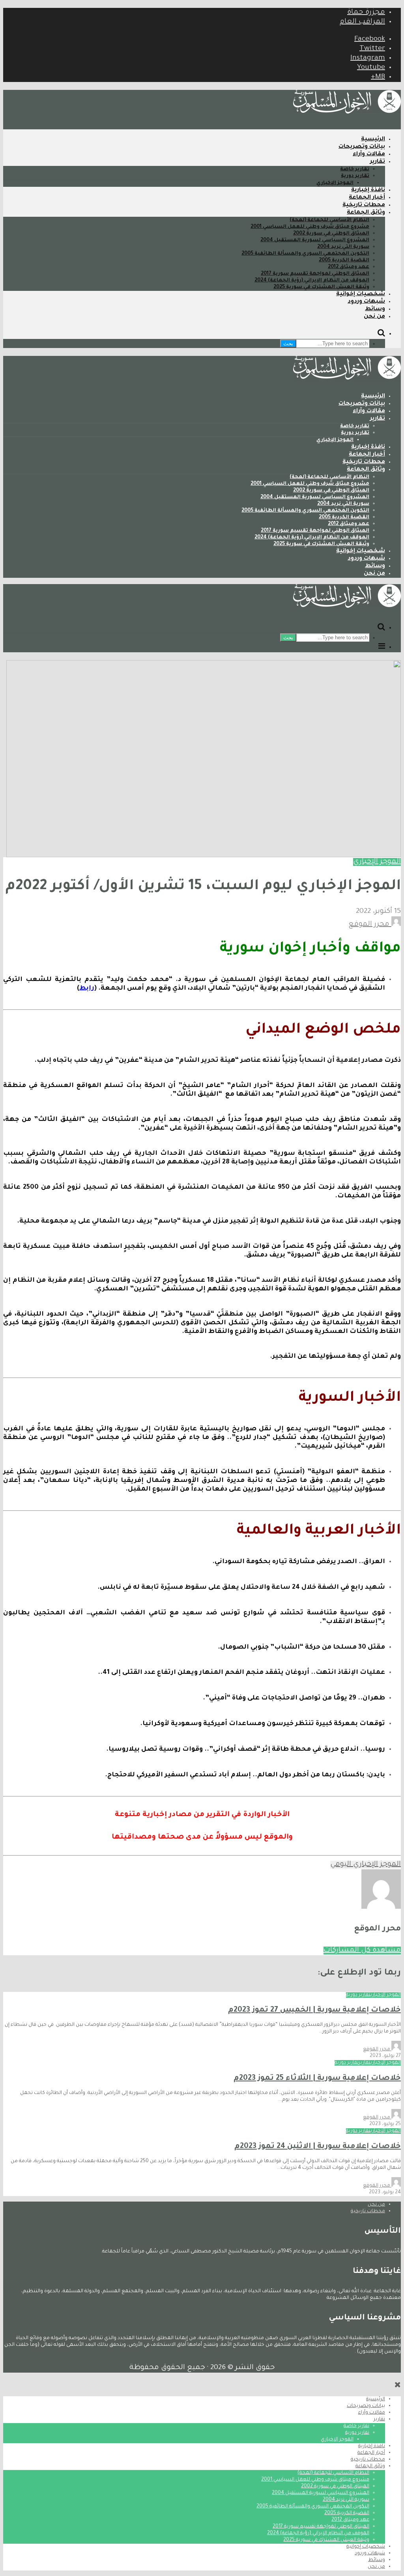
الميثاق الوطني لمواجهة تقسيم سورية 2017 (315, 274)
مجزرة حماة (366, 13)
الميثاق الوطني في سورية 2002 (331, 234)
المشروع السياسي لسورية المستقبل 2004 (315, 240)
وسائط (375, 309)
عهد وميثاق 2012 (349, 267)
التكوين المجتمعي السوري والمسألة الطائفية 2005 (305, 254)
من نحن (374, 317)
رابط (87, 988)
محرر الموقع (370, 925)
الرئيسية (373, 140)
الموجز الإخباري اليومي (366, 1865)
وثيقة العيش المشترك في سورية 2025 (321, 287)
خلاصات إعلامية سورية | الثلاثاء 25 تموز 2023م (317, 2078)
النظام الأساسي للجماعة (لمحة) (329, 220)
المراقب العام (362, 22)
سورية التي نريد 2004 (343, 247)
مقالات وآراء (369, 154)
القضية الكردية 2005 (344, 261)
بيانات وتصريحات (362, 147)
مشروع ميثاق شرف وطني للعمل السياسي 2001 (310, 227)
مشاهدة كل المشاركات (362, 1951)
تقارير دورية (355, 176)
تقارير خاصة (355, 169)
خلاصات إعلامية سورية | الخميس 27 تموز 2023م (314, 2010)
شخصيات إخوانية (361, 294)
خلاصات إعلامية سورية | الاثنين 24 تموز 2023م (318, 2147)
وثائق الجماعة (366, 213)
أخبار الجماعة (367, 198)
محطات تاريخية (364, 205)
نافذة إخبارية (368, 190)
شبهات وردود (366, 302)
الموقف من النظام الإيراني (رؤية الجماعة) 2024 (312, 281)
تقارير (378, 162)
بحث (288, 343)
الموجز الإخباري (335, 183)
